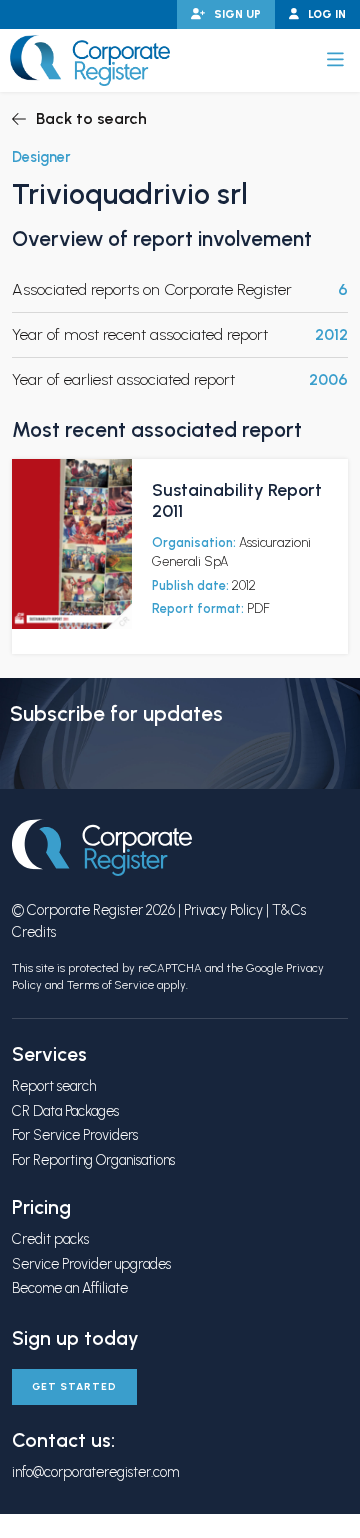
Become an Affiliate (70, 1288)
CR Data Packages (65, 1111)
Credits (34, 932)
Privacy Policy (223, 910)
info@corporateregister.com (95, 1472)
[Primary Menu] (335, 60)
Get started (74, 1386)
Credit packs (50, 1239)
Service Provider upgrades (91, 1264)
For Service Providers (75, 1135)
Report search (54, 1086)
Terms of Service (110, 985)
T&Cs (289, 910)
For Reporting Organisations (93, 1160)
